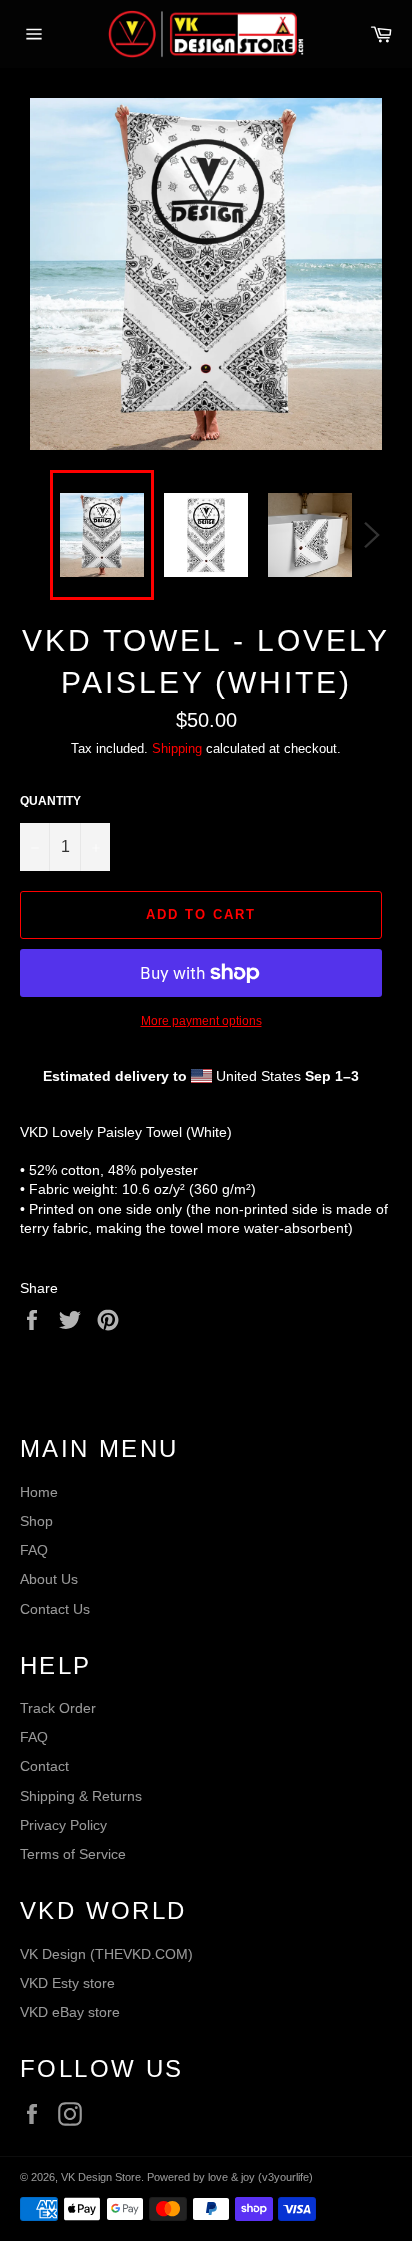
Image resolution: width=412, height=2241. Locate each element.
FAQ (34, 1550)
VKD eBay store (70, 2012)
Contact (44, 1766)
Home (39, 1492)
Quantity (50, 801)
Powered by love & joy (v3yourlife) (230, 2177)
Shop (36, 1521)
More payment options (201, 1021)
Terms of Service (73, 1854)
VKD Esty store (67, 1983)
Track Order (58, 1708)
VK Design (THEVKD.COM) (106, 1954)
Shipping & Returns (81, 1796)
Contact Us (55, 1609)
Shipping (177, 748)
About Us (49, 1579)
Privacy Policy (63, 1825)
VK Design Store (101, 2177)
